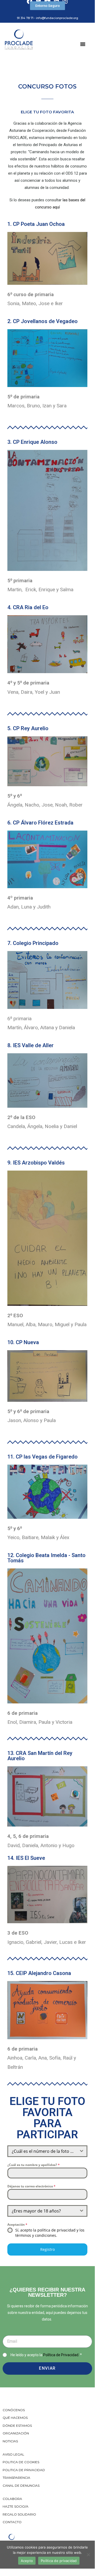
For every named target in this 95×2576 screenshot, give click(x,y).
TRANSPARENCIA (17, 2478)
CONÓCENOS (14, 2410)
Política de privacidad (59, 2561)
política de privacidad (56, 2230)
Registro (47, 2249)
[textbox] (42, 2151)
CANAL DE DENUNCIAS (21, 2486)
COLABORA (12, 2499)
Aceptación (17, 2225)
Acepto (27, 2561)
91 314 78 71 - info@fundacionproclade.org (47, 18)
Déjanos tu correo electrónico (31, 2186)
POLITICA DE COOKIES (21, 2462)
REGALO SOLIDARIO (19, 2514)
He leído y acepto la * (46, 2355)
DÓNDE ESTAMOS (17, 2426)
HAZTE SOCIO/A (16, 2506)
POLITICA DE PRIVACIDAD (24, 2470)
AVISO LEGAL (13, 2454)
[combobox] (47, 2151)
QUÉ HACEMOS (15, 2418)
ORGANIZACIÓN (16, 2433)
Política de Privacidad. (61, 2355)
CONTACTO (12, 2522)
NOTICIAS (10, 2441)
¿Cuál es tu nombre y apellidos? (34, 2165)
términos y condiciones (36, 2235)
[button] (47, 6)
